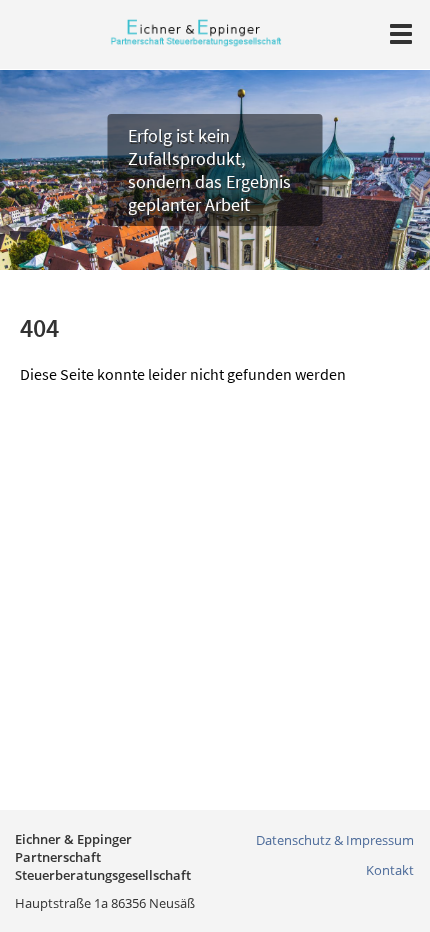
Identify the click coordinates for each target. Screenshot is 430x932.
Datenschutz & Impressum (335, 840)
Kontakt (390, 870)
